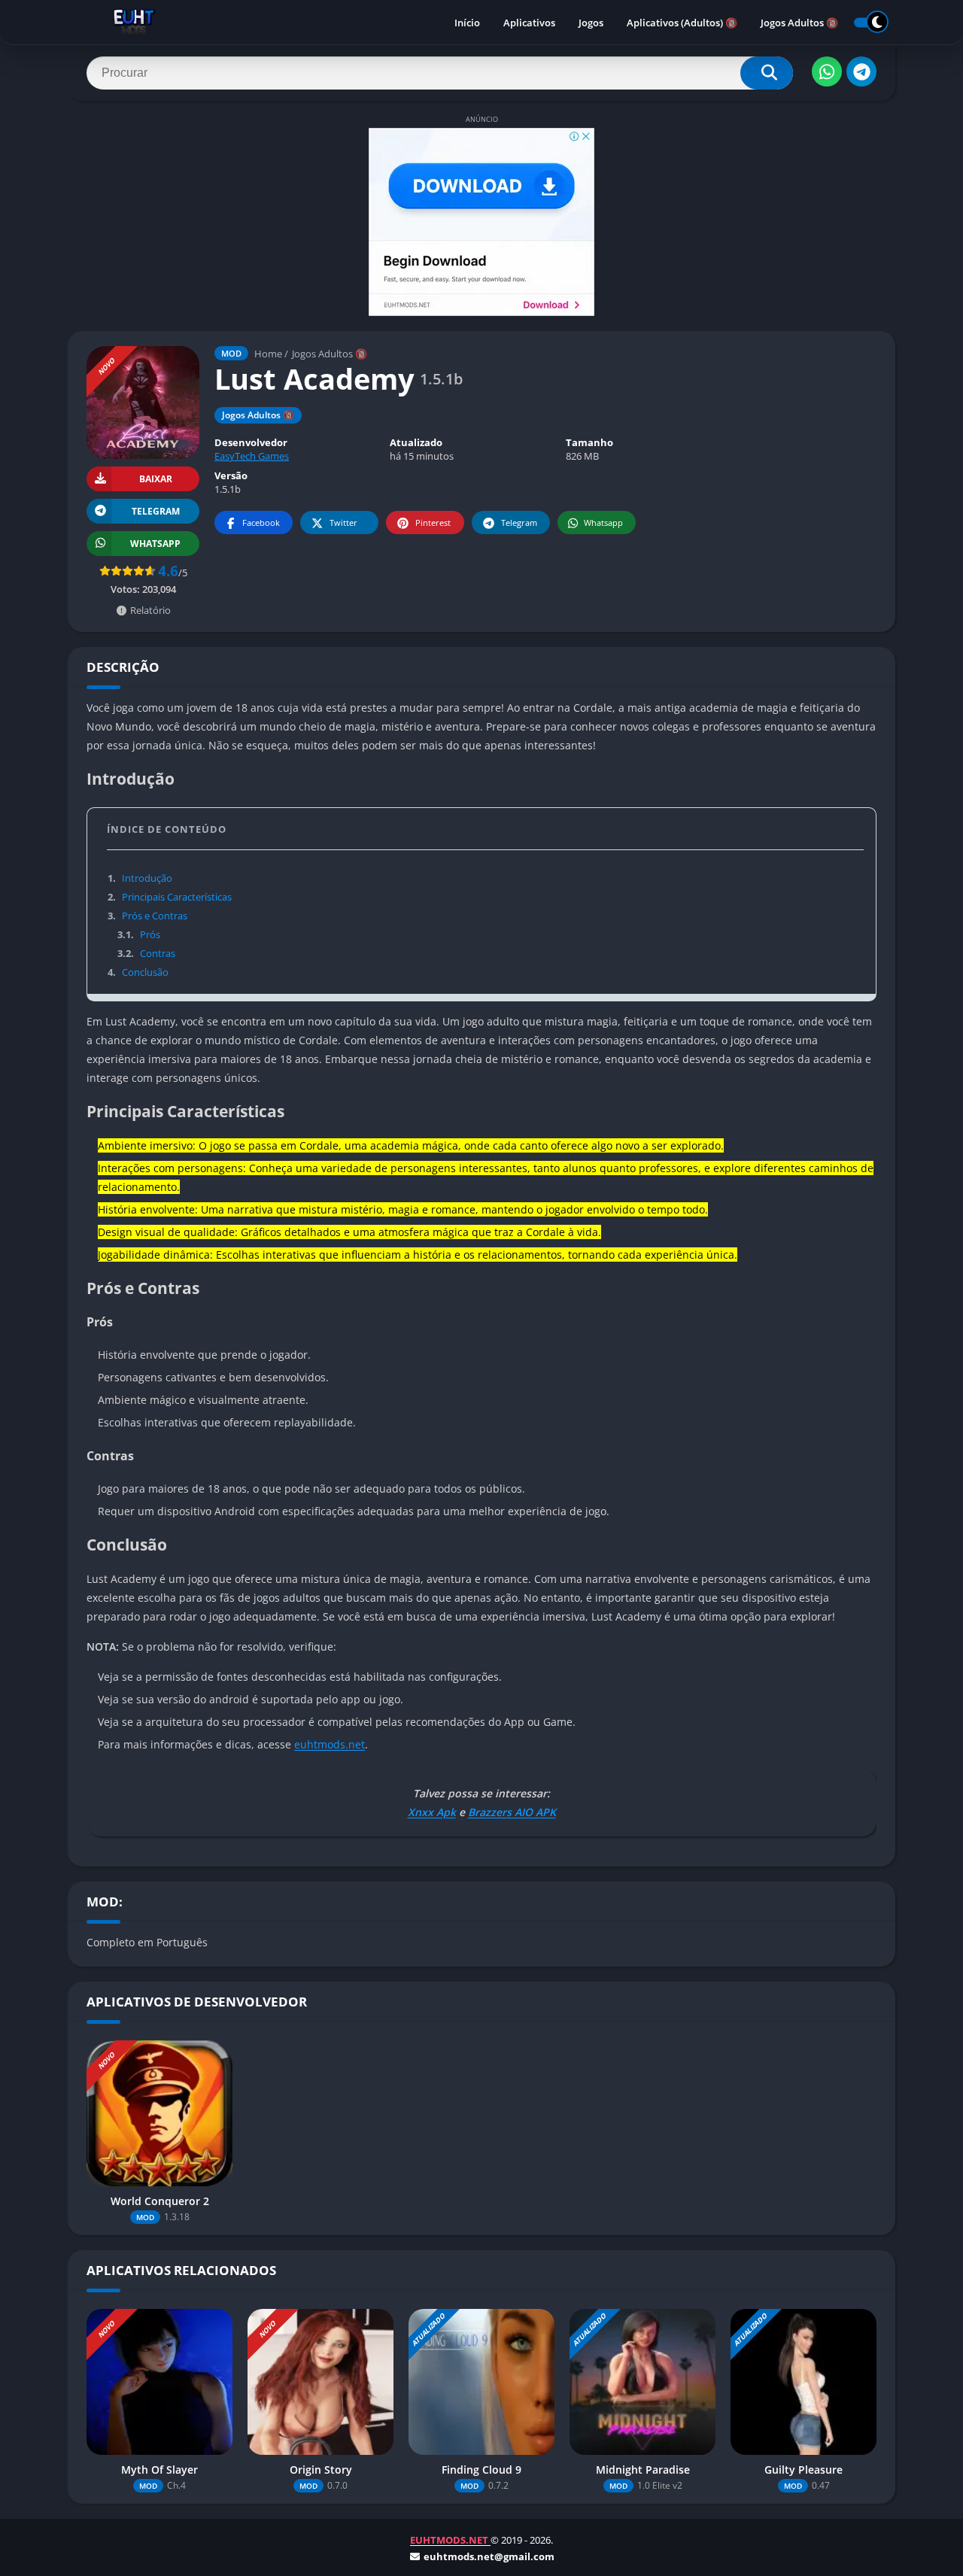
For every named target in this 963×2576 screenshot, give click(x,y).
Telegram (519, 522)
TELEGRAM (156, 511)
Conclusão (138, 972)
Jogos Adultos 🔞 (799, 23)
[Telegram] (861, 71)
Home (268, 354)
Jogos (591, 23)
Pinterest (433, 522)
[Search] (767, 73)
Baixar (156, 479)
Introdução (140, 878)
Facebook (261, 522)
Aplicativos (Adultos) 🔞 (682, 23)
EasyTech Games (252, 456)
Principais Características (170, 897)
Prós (138, 934)
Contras (146, 953)
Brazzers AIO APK (512, 1812)
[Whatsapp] (827, 71)
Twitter (343, 522)
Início (467, 23)
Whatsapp (603, 522)
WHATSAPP (155, 544)
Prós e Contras (147, 916)
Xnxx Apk (432, 1812)
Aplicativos (529, 23)
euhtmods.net (330, 1744)
